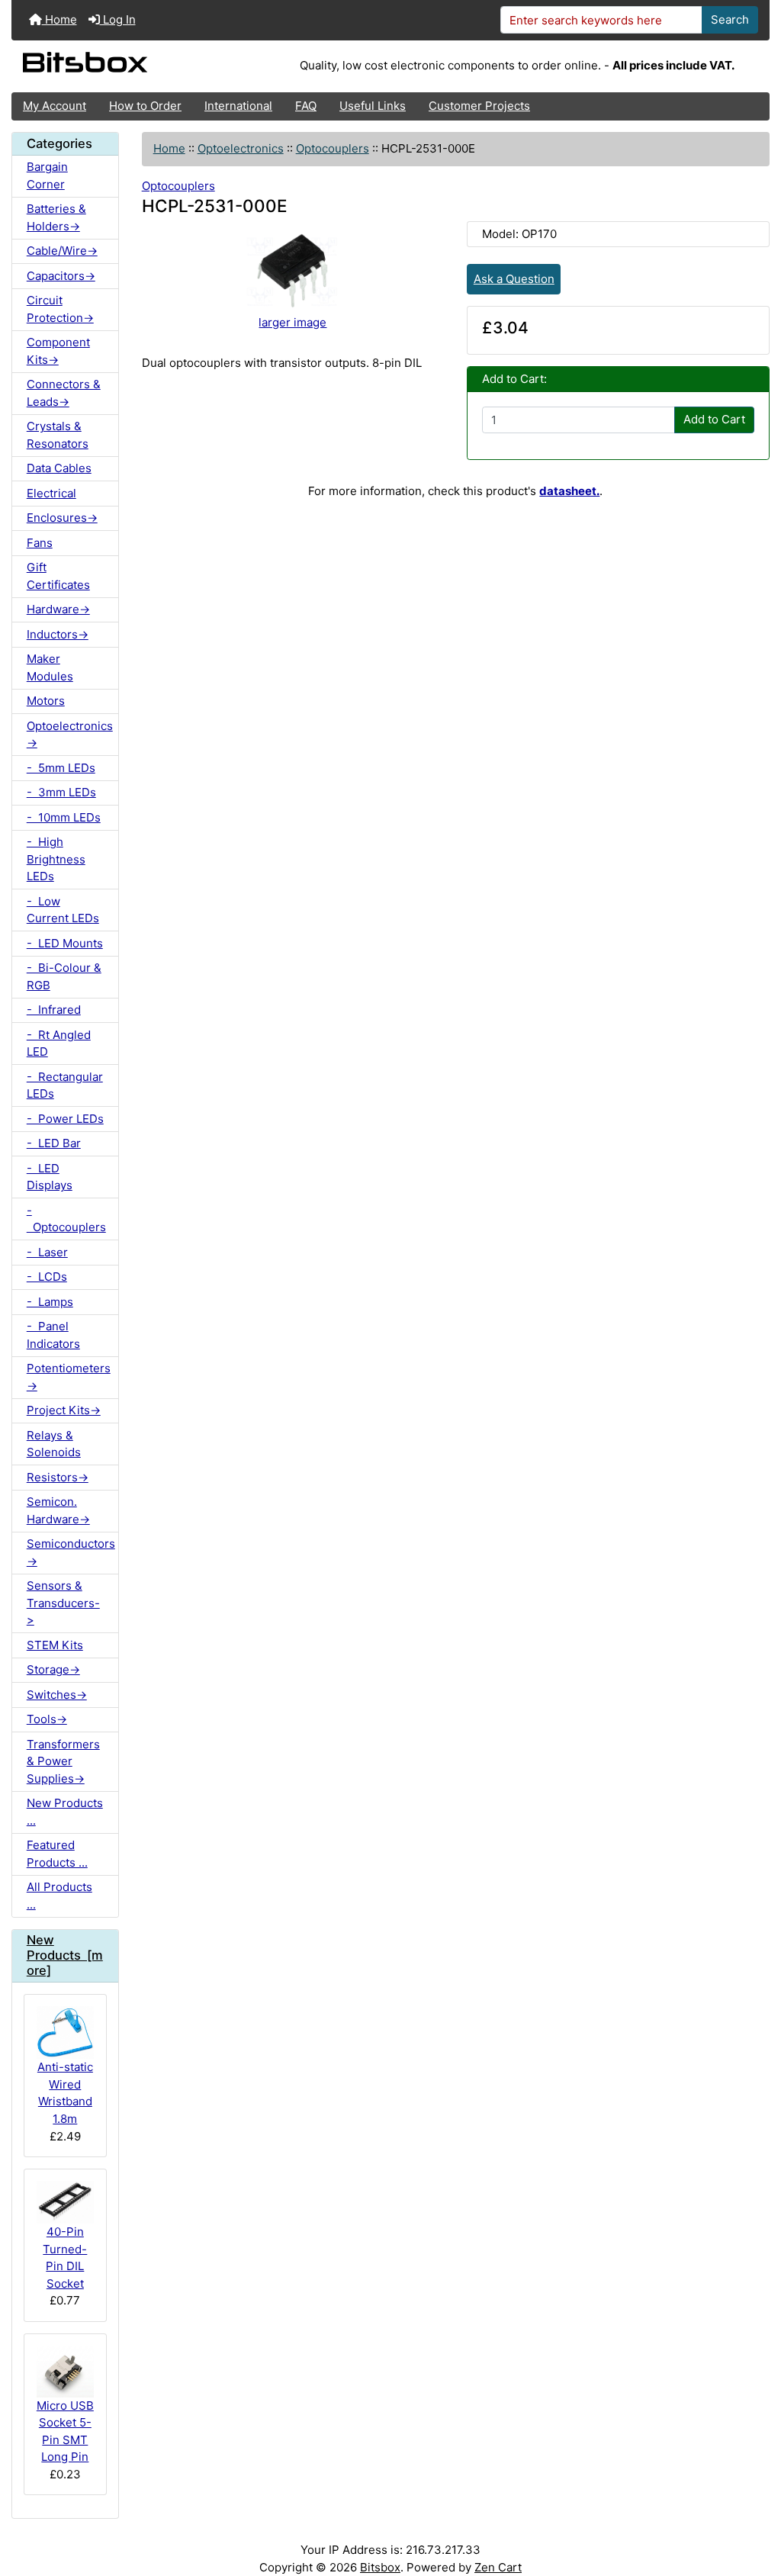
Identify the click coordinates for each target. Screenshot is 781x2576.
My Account (55, 106)
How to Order (145, 106)
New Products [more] (65, 1955)
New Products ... (65, 1812)
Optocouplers (333, 148)
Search (730, 19)
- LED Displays (50, 1177)
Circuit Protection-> (60, 309)
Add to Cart (714, 419)
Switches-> (57, 1695)
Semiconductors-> (71, 1552)
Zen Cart (498, 2567)
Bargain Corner (47, 175)
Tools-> (47, 1719)
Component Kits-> (58, 351)
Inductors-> (58, 634)
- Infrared (54, 1010)
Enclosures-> (62, 518)
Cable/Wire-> (62, 251)
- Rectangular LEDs (65, 1085)
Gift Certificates (58, 576)
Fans (40, 543)
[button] (755, 2505)
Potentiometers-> (69, 1377)
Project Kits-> (64, 1410)
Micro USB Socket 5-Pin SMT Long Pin (65, 2431)
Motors (46, 701)
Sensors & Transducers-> (63, 1603)
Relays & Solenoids (54, 1444)
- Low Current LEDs (63, 910)
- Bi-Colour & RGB (64, 976)
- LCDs (47, 1277)
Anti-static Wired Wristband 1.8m (65, 2093)
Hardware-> (58, 609)
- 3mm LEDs (61, 792)
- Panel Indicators (53, 1335)
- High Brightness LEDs (56, 859)
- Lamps (50, 1302)
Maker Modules (50, 667)
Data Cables (59, 468)
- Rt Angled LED (59, 1044)
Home (59, 19)
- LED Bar (54, 1143)
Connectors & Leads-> (64, 393)
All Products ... (59, 1896)
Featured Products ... (57, 1854)
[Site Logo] (138, 66)
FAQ (306, 106)
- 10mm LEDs (64, 817)
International (238, 106)
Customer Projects (479, 106)
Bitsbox (380, 2567)
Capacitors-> (61, 276)
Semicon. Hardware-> (58, 1510)
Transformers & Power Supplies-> (63, 1761)
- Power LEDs (65, 1119)
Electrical (51, 493)
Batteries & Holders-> (56, 217)
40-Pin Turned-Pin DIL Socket (65, 2258)
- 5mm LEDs (61, 768)
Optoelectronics (241, 148)
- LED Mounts (65, 943)
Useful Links (373, 106)
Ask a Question (514, 279)
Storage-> (53, 1669)
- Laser (47, 1252)
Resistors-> (58, 1477)
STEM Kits (55, 1645)
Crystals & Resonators (58, 435)
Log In (118, 19)
